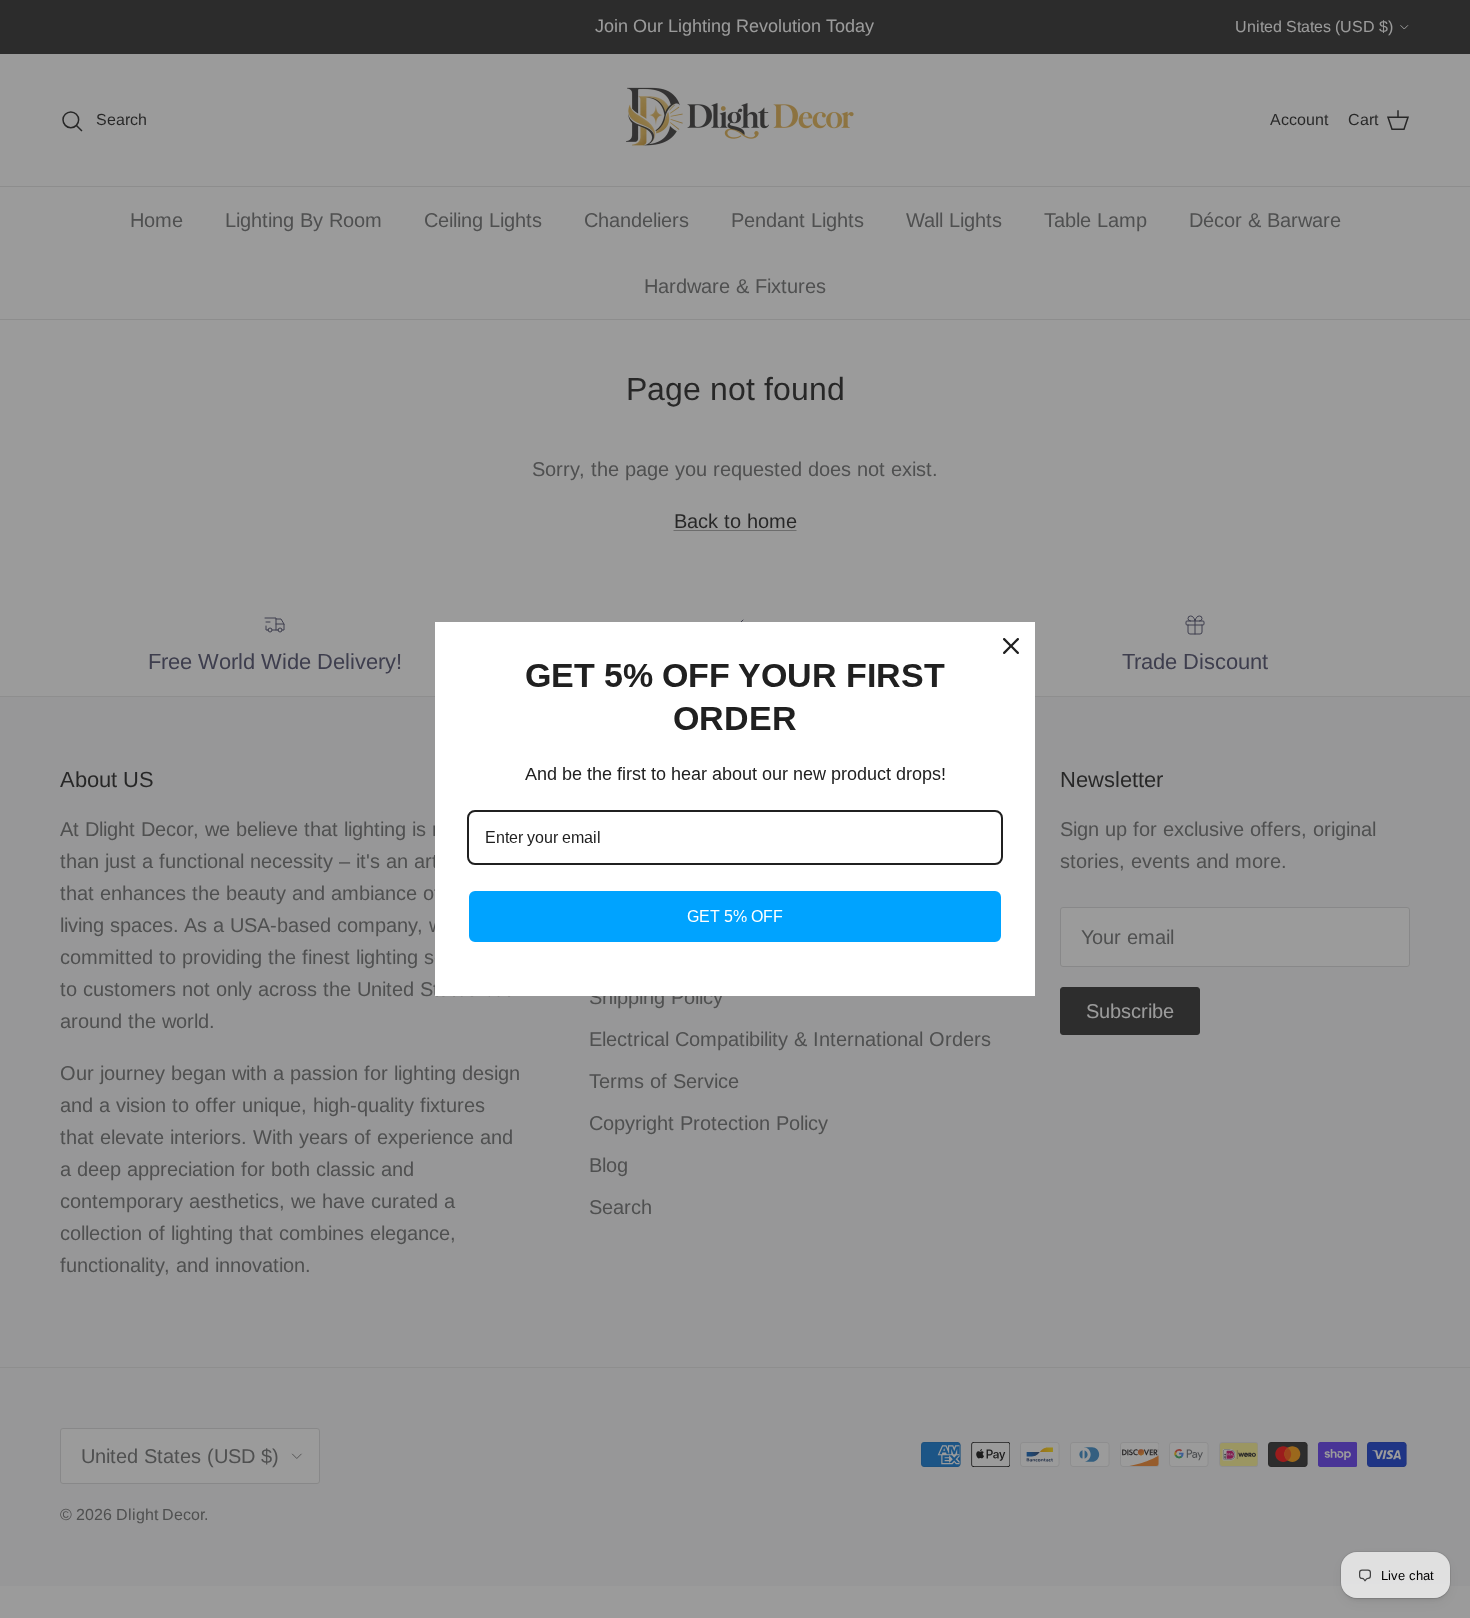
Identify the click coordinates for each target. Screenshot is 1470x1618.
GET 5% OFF (735, 916)
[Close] (1011, 646)
